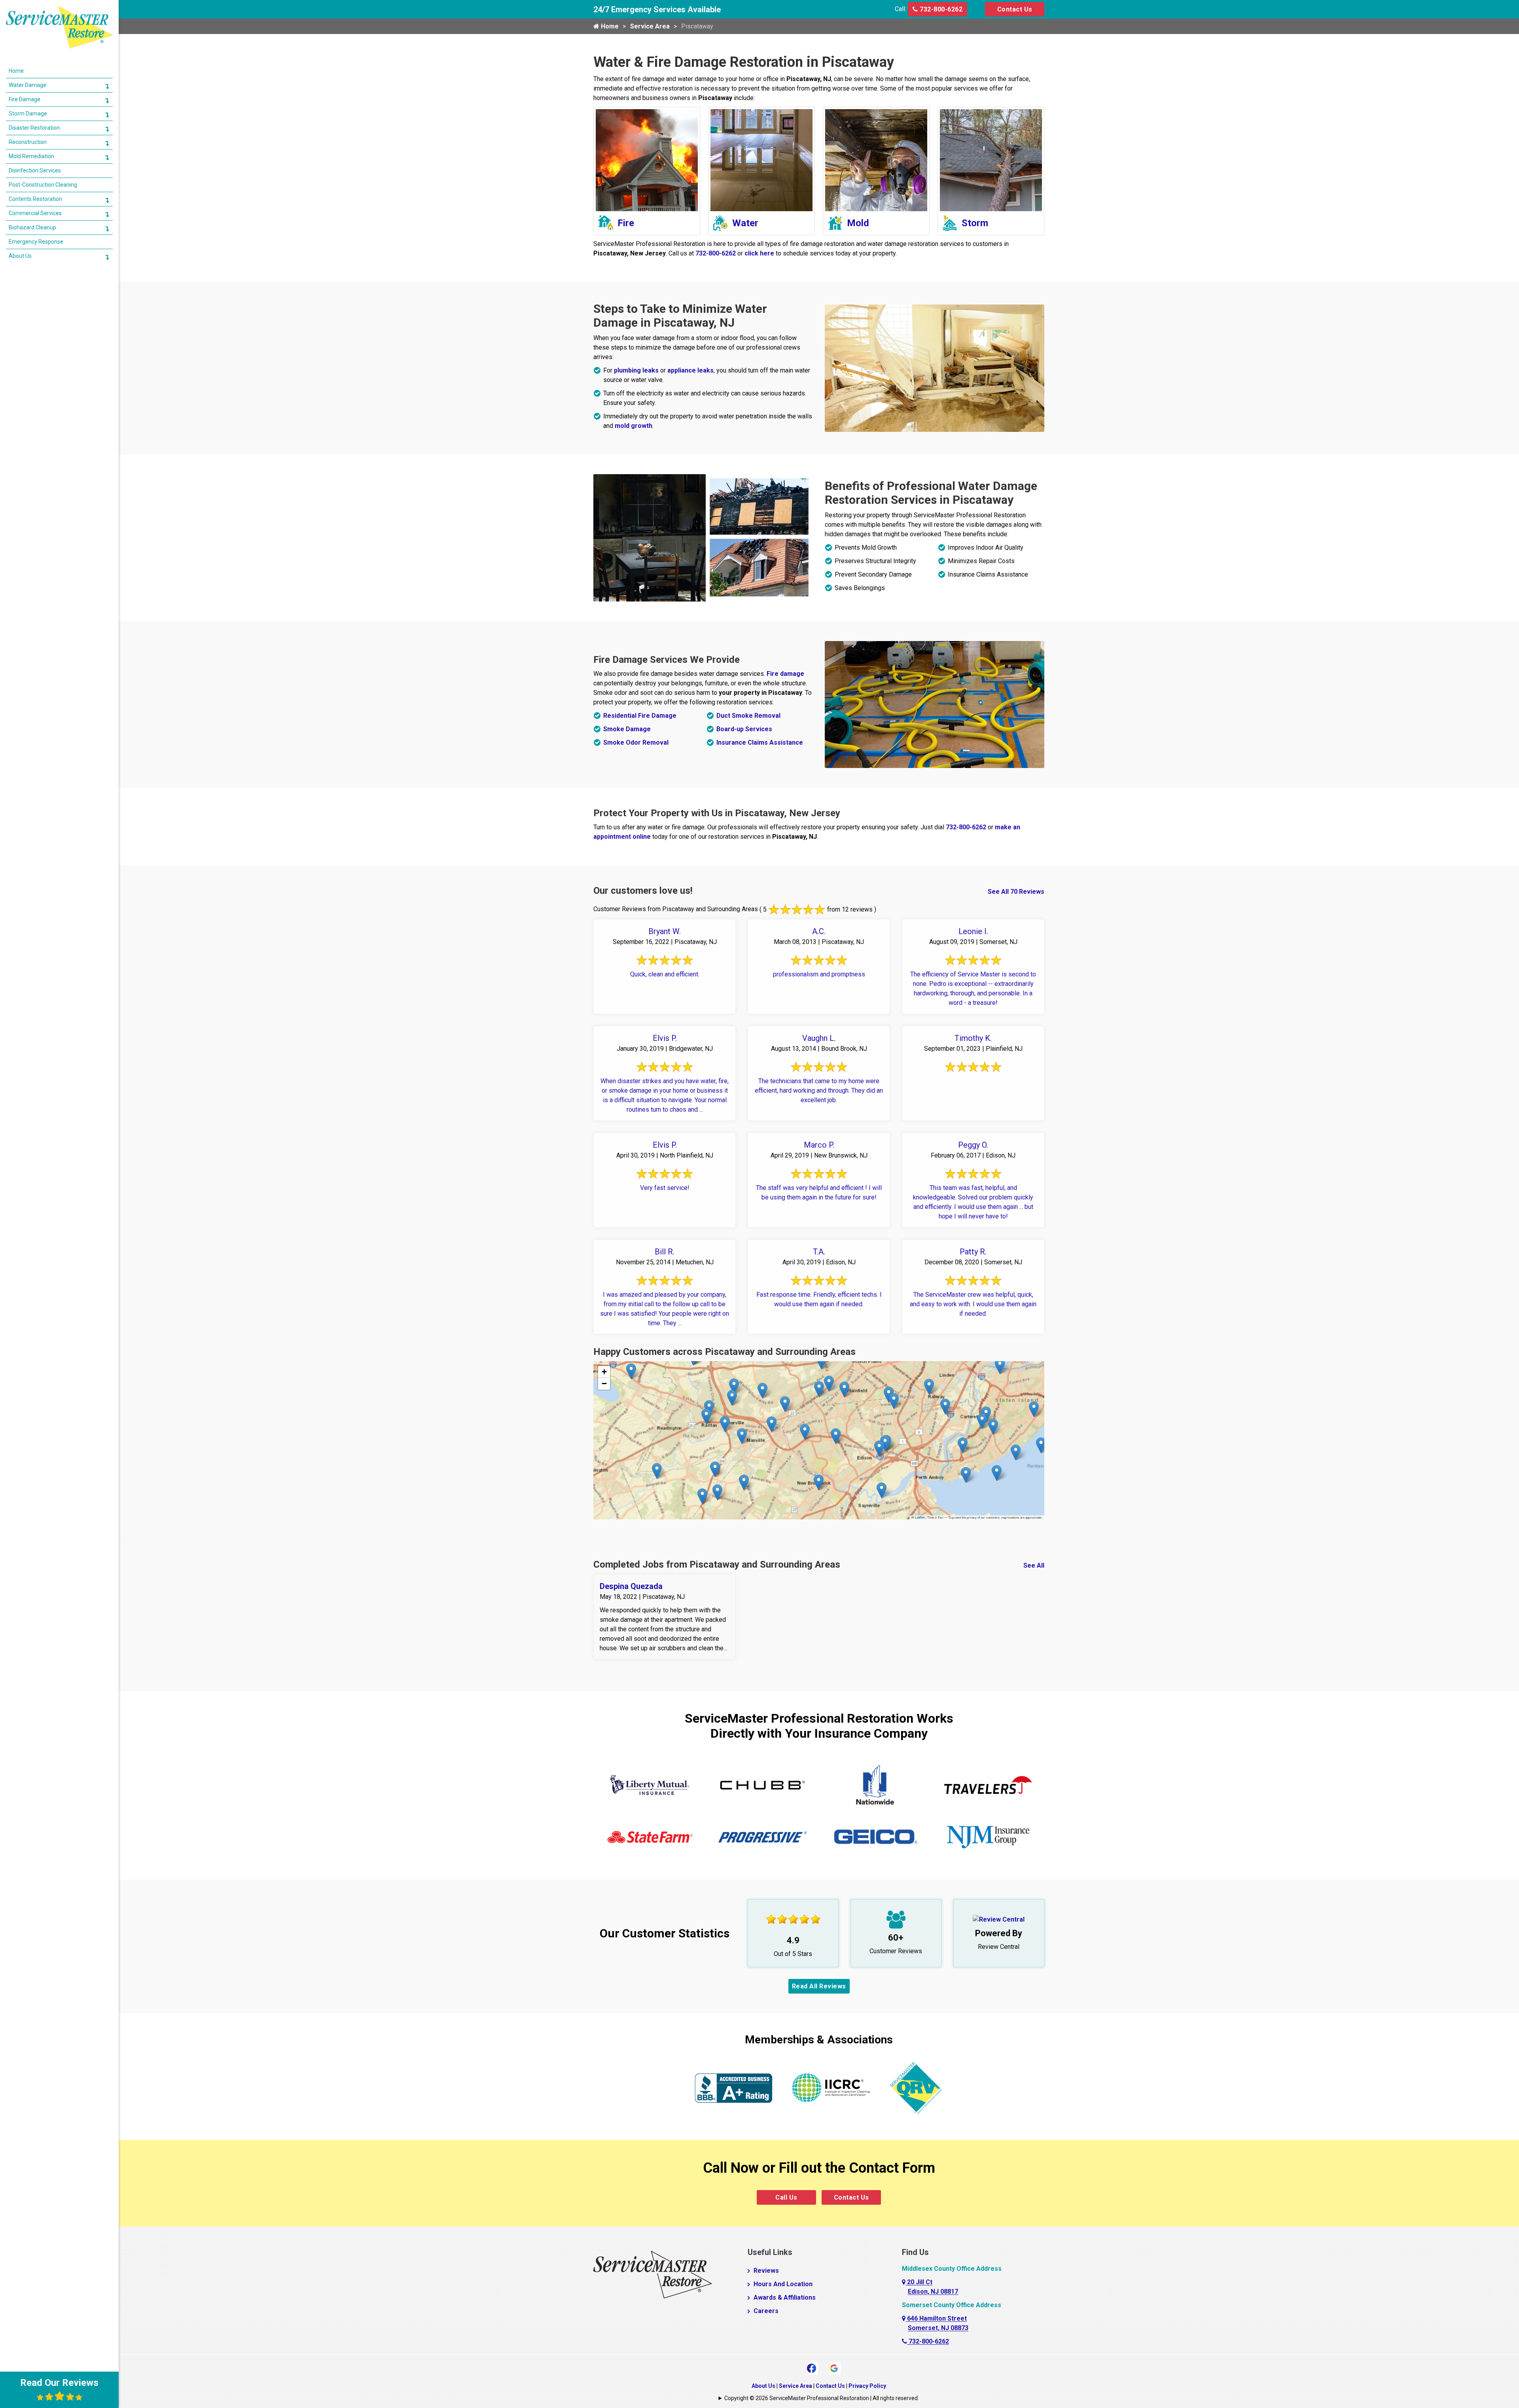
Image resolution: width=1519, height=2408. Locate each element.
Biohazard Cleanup (32, 227)
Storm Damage (28, 113)
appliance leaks (690, 370)
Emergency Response (36, 242)
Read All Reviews (819, 1986)
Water (745, 223)
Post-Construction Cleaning (43, 185)
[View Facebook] (812, 2367)
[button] (706, 1416)
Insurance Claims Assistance (760, 742)
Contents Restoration (35, 199)
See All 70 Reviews (1016, 892)
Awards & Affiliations (785, 2297)
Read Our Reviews (59, 2383)
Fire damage (785, 674)
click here (759, 253)
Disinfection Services (35, 170)
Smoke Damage (627, 729)
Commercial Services (35, 213)
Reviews (766, 2271)
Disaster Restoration (34, 128)
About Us (763, 2386)
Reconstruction (28, 142)
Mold (858, 223)
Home (609, 26)
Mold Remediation (31, 156)
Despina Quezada (631, 1586)
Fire (626, 223)
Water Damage (27, 85)
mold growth (634, 426)
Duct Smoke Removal (748, 716)
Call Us (786, 2197)
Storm (975, 223)
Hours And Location (783, 2284)
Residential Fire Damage (640, 716)
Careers (766, 2311)
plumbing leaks (636, 370)
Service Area (650, 26)
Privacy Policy (867, 2386)
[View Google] (834, 2367)
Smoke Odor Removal (636, 742)
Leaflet (920, 1517)
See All (1034, 1565)
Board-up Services (744, 729)
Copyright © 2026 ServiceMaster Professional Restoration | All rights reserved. (822, 2398)
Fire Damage (25, 99)
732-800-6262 (940, 9)
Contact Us (1015, 9)
